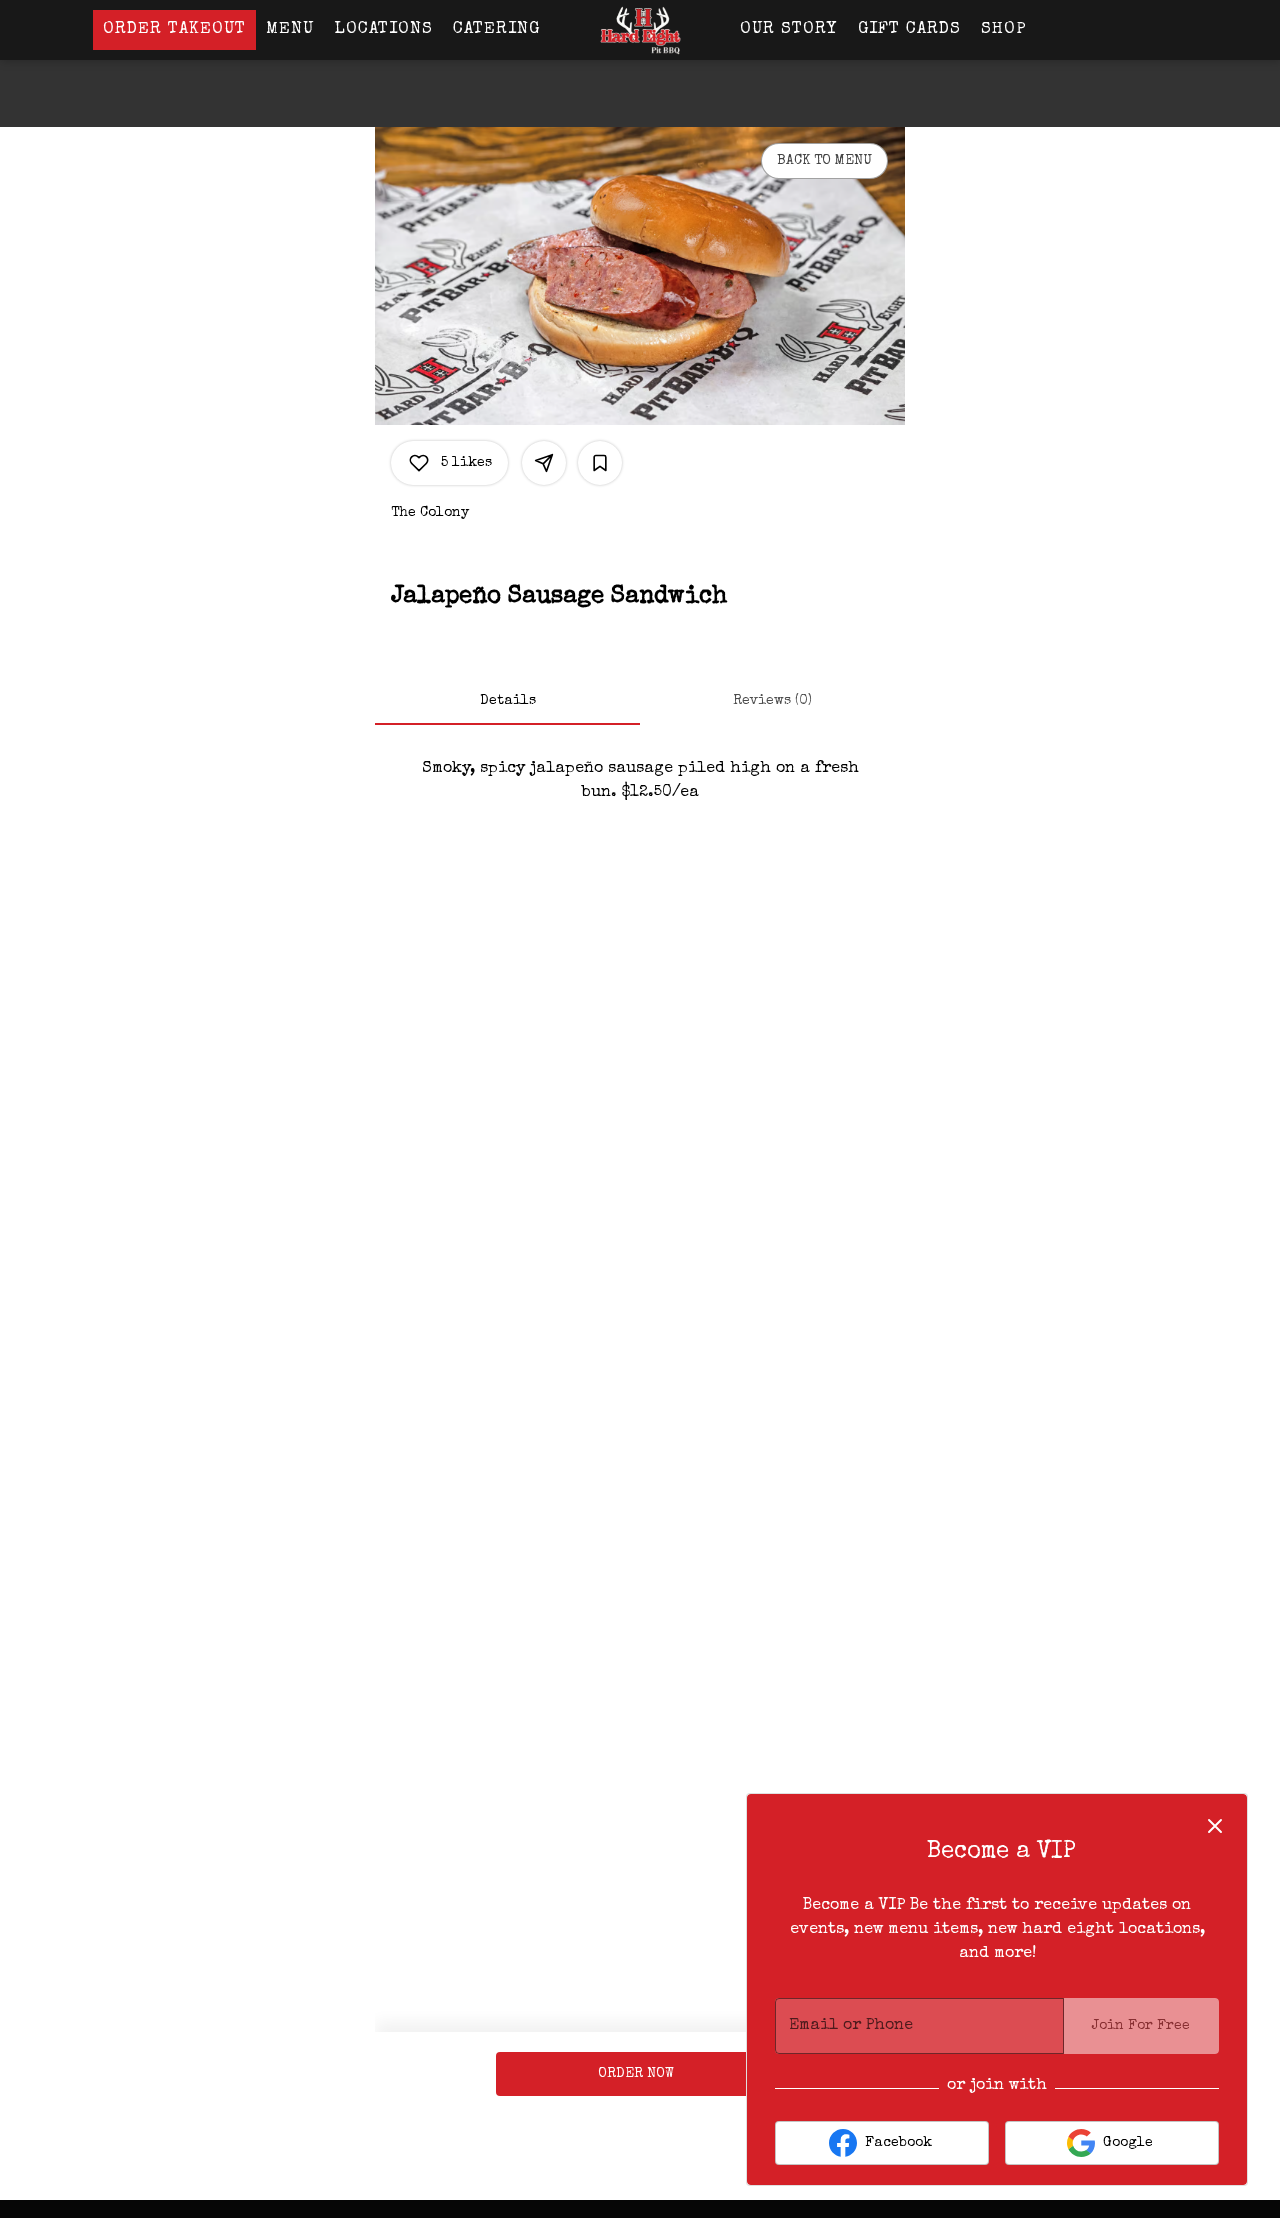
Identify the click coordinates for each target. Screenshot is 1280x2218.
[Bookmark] (600, 463)
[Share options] (544, 463)
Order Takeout (174, 29)
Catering (496, 29)
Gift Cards (909, 29)
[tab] (507, 701)
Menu (290, 29)
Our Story (789, 29)
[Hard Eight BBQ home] (640, 30)
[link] (636, 2074)
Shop (1004, 29)
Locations (383, 29)
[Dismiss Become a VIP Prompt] (1215, 1826)
